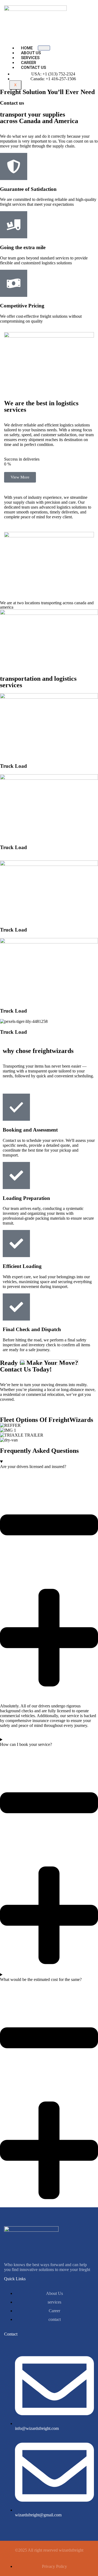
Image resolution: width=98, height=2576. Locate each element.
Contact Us (33, 68)
